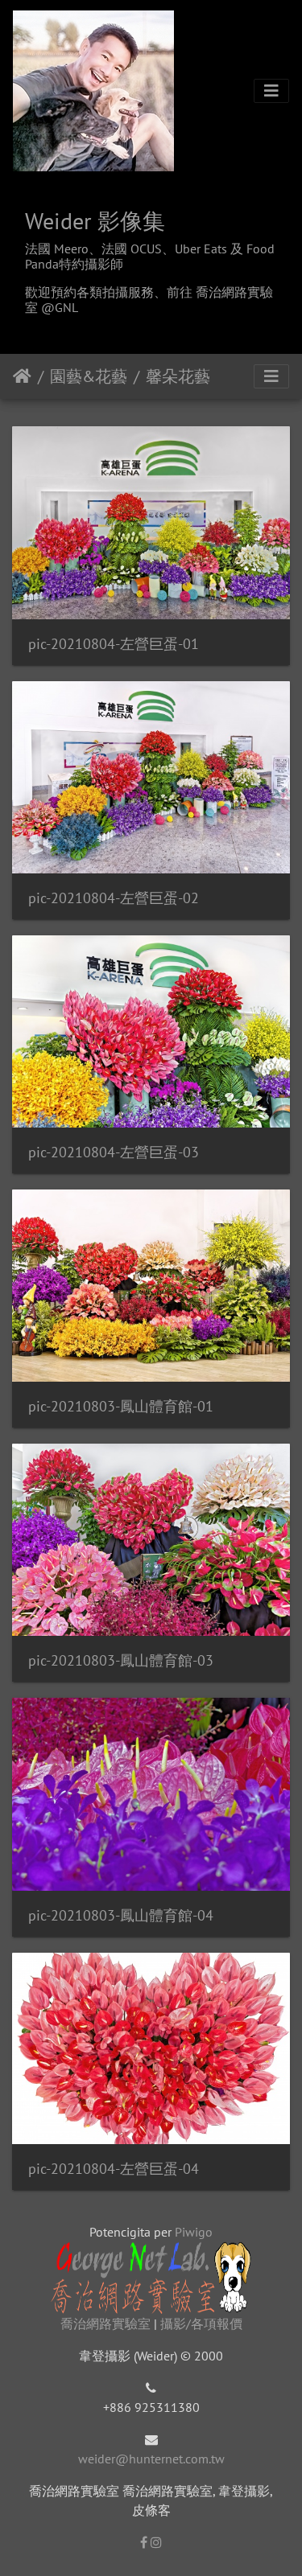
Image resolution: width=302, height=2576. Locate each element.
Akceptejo (22, 376)
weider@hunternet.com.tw (151, 2459)
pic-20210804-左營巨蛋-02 (114, 898)
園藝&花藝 (89, 376)
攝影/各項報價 (201, 2323)
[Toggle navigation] (271, 91)
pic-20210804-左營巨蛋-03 (114, 1152)
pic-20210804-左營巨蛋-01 (114, 644)
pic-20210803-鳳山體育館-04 (121, 1915)
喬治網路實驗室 (105, 2323)
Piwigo (194, 2232)
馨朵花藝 (178, 376)
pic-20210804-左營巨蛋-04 (114, 2169)
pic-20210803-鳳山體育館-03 (121, 1660)
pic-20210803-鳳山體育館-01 (121, 1406)
